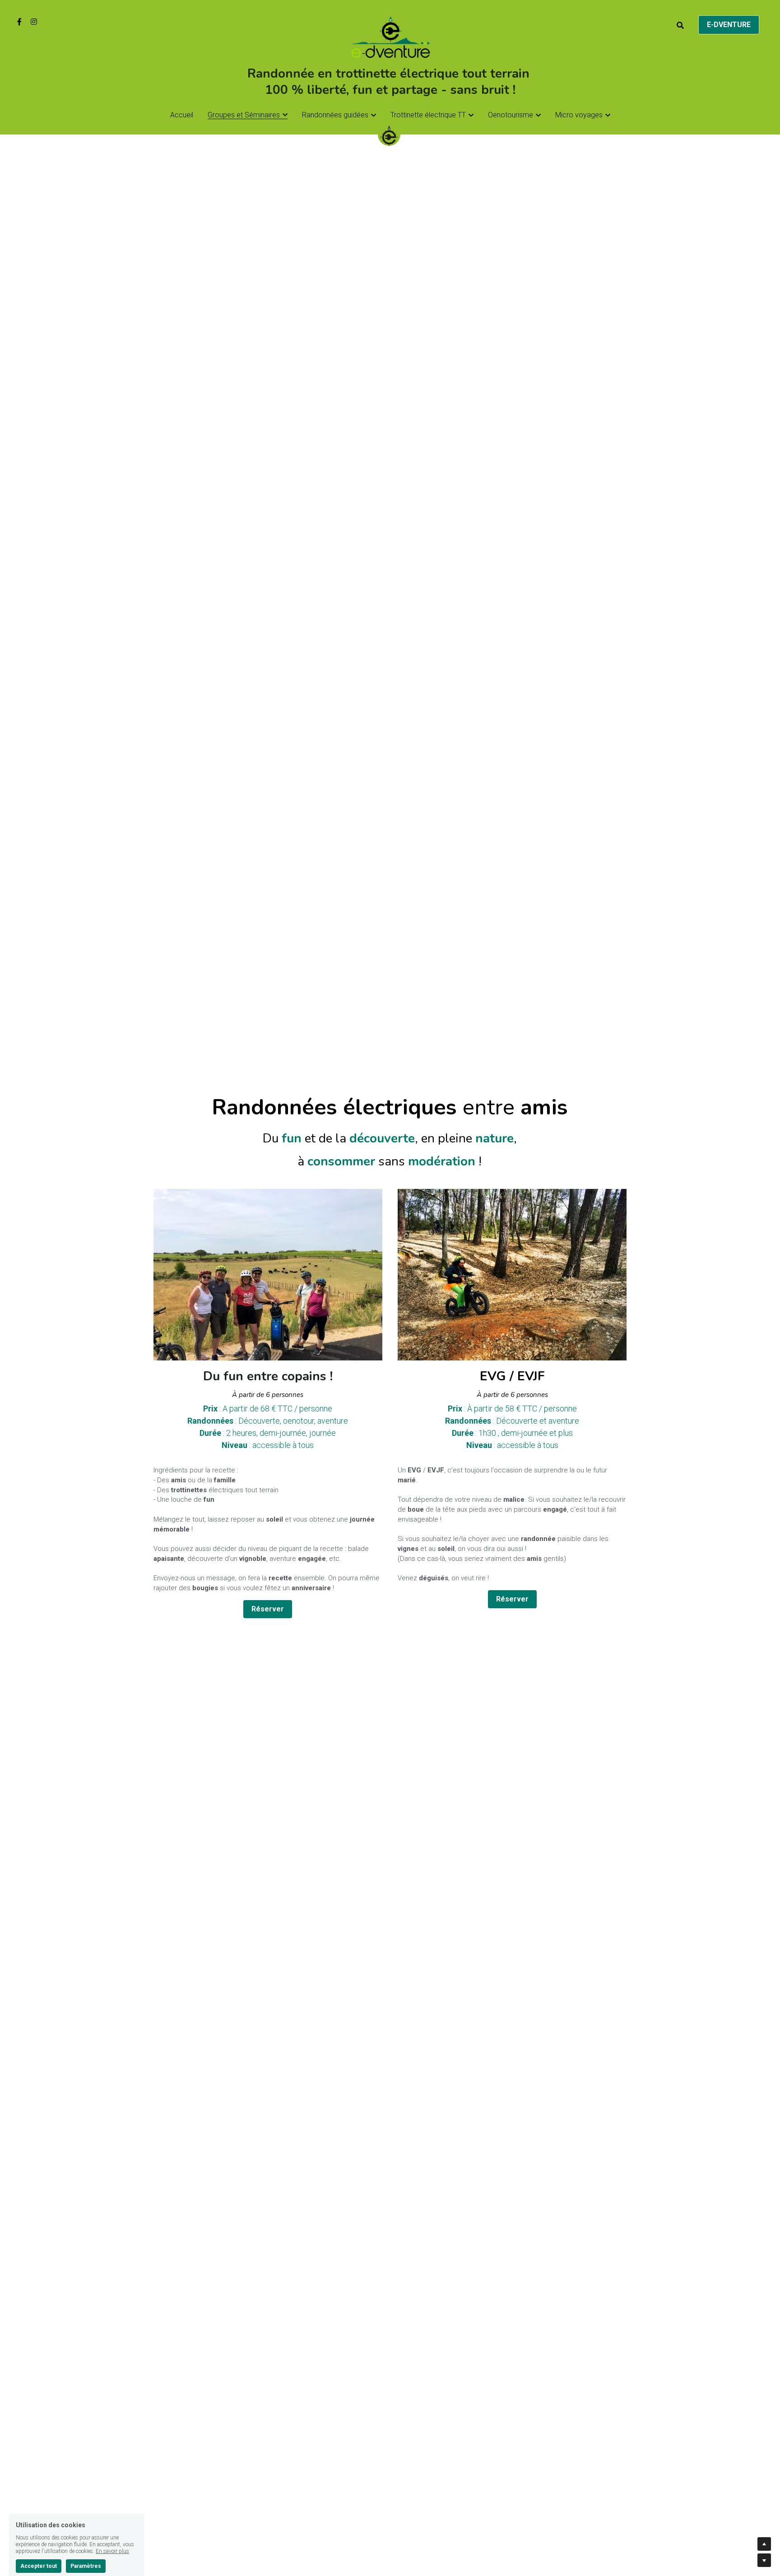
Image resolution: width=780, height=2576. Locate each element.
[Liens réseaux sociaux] (19, 22)
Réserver (268, 1609)
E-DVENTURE (729, 25)
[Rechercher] (680, 26)
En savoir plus (112, 2503)
